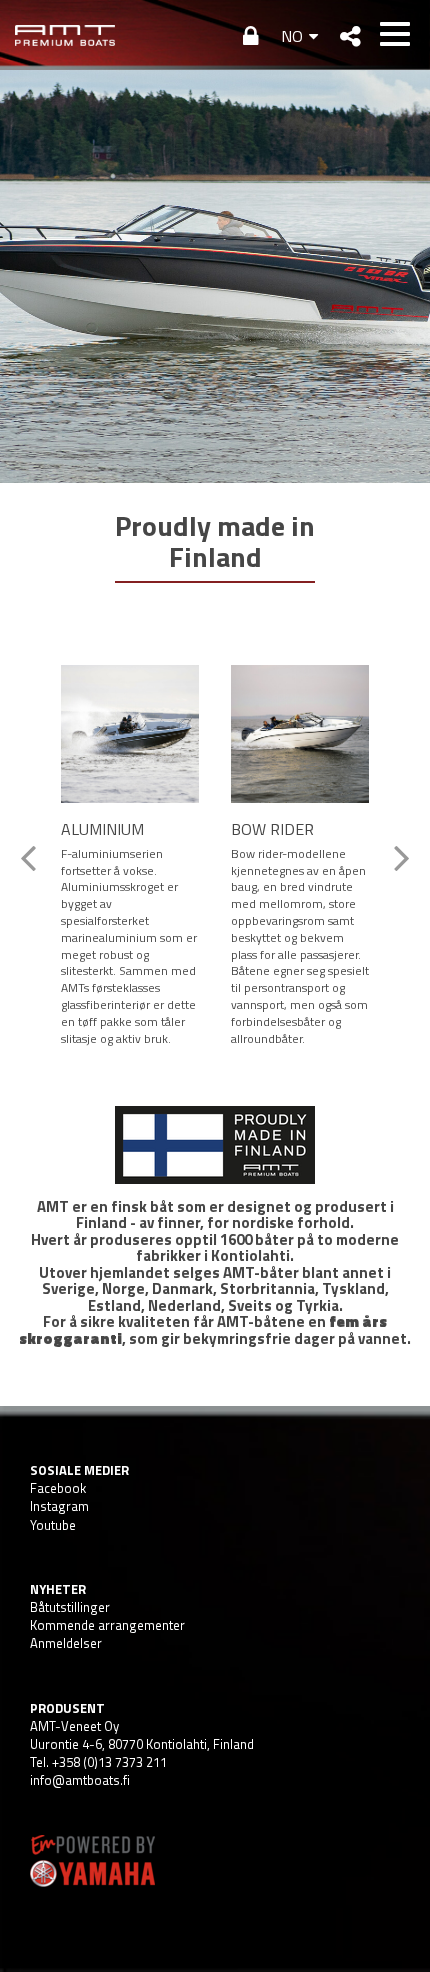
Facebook (58, 1488)
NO (292, 36)
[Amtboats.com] (65, 35)
